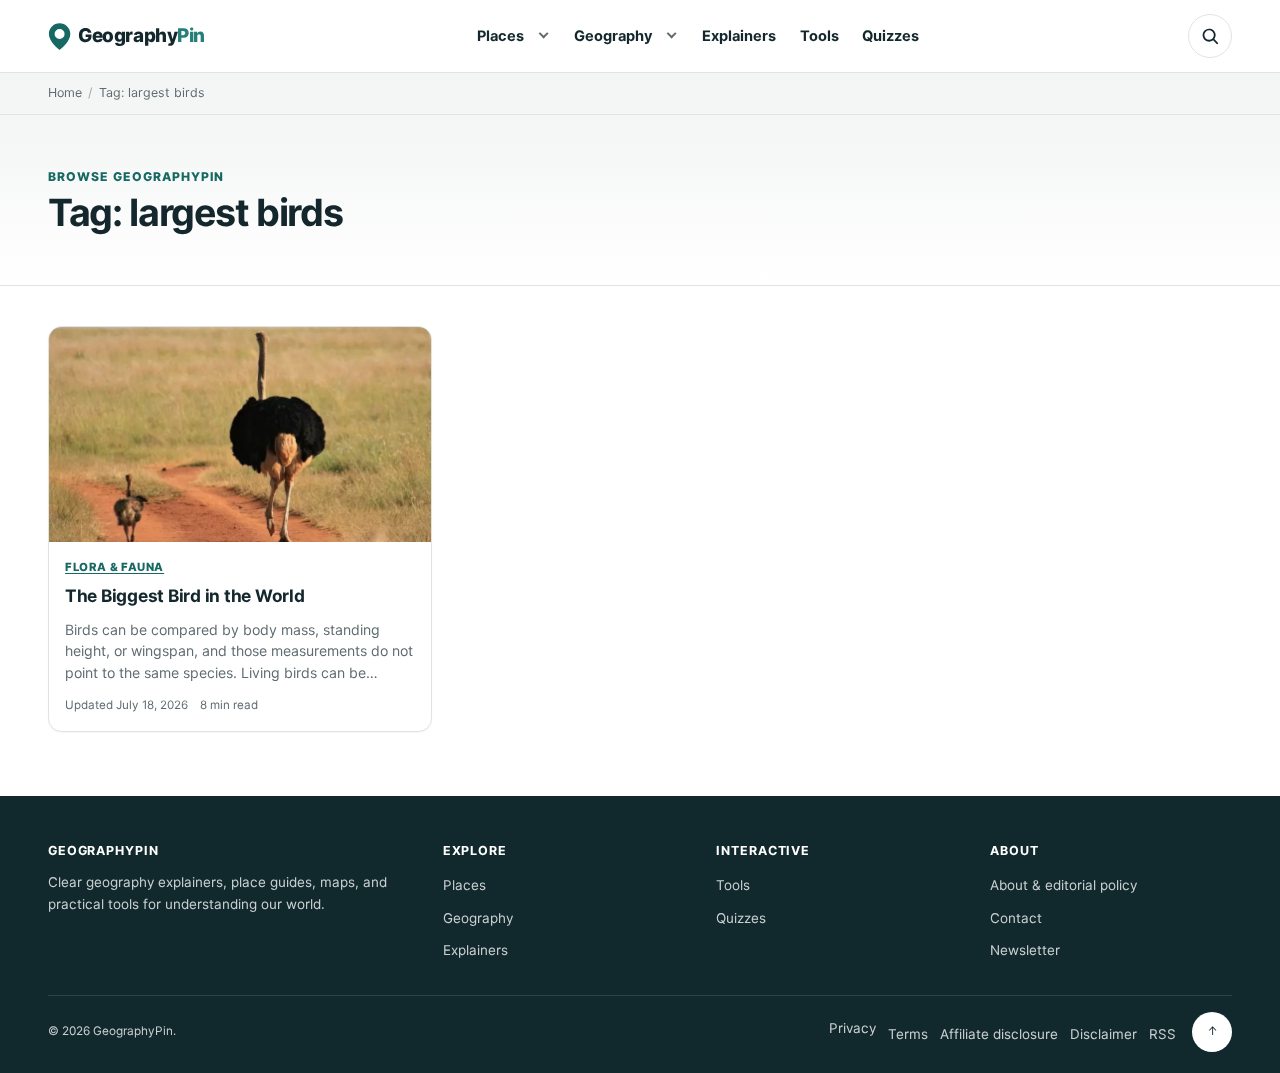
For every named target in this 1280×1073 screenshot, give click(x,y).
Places (500, 36)
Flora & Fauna (114, 567)
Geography (613, 36)
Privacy (852, 1028)
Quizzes (890, 36)
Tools (819, 36)
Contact (1016, 918)
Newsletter (1025, 950)
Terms (908, 1034)
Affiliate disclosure (999, 1034)
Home (65, 92)
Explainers (739, 36)
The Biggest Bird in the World (184, 595)
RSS (1162, 1034)
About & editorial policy (1063, 885)
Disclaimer (1103, 1034)
